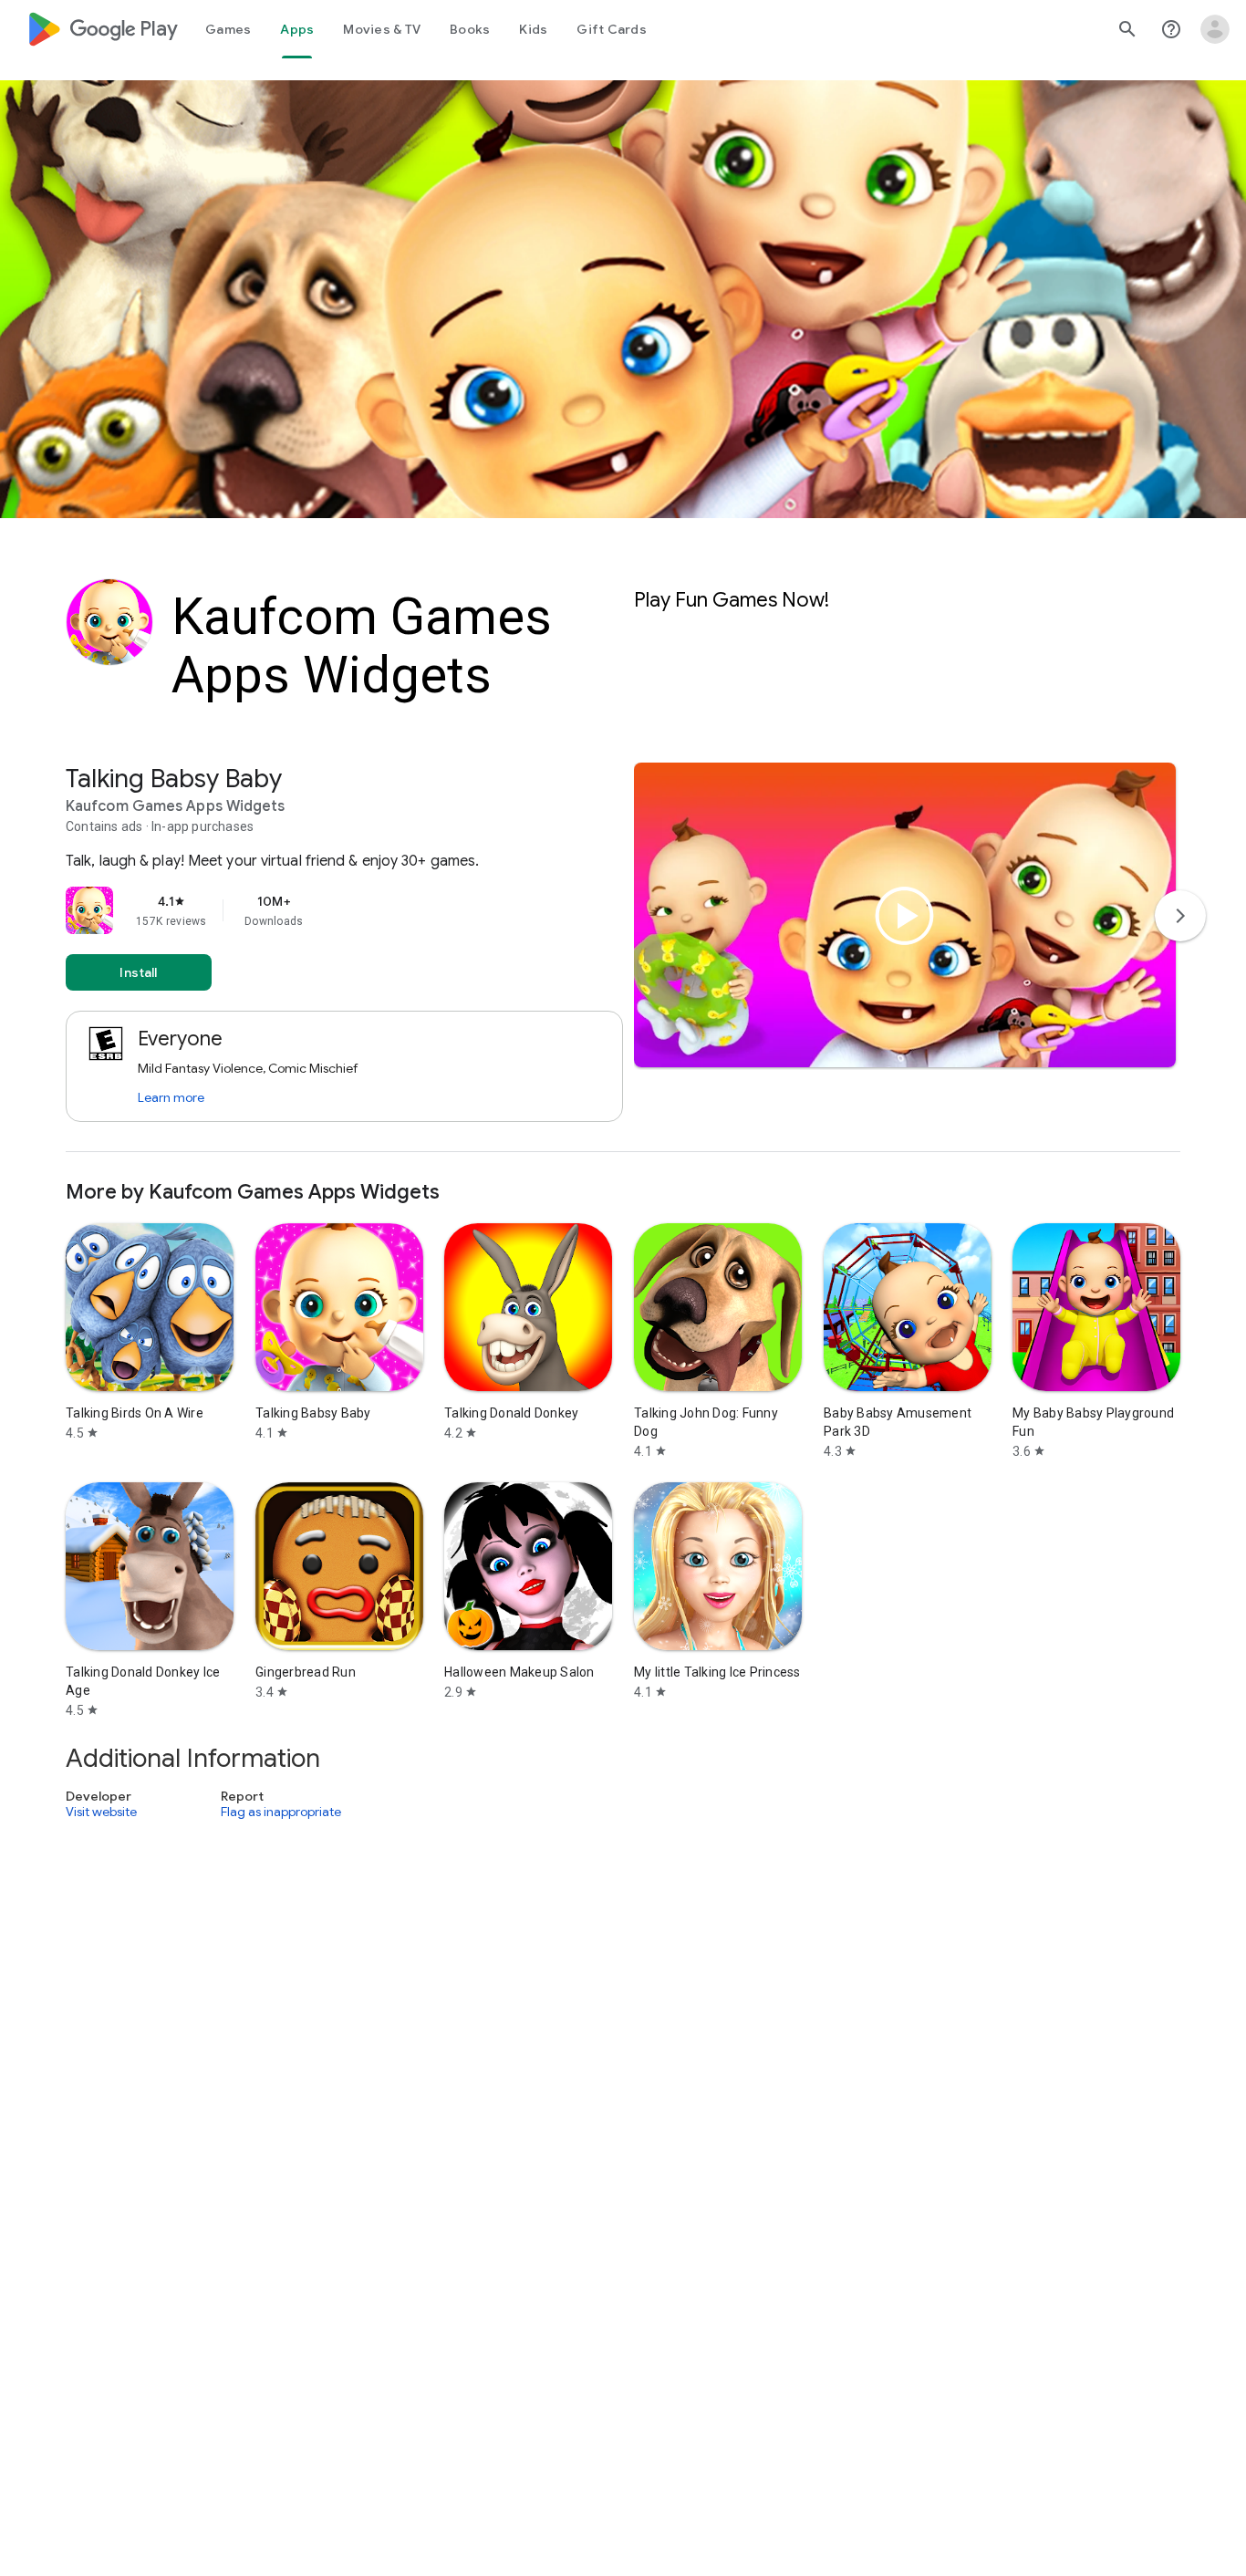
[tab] (228, 29)
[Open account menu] (1215, 29)
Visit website (101, 1813)
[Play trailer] (905, 916)
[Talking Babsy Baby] (623, 957)
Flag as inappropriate (281, 1813)
